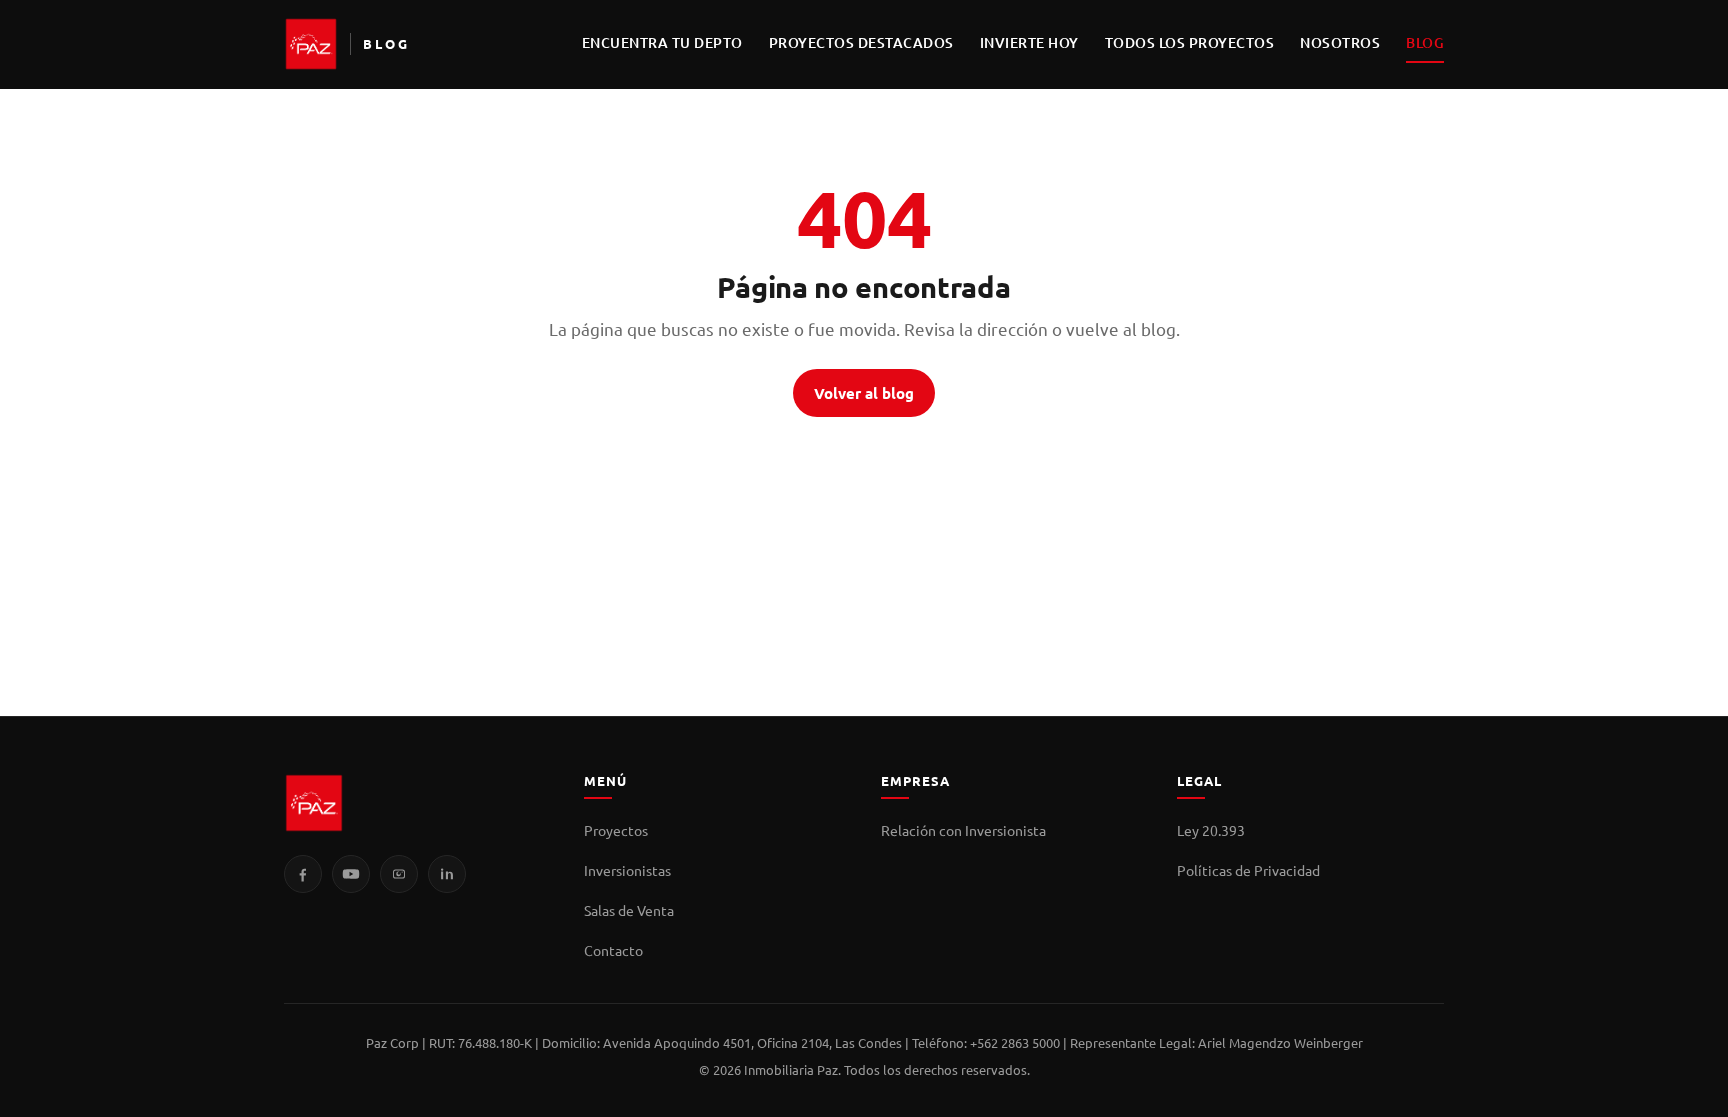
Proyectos (616, 830)
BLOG (1425, 42)
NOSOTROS (1340, 42)
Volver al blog (864, 393)
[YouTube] (351, 874)
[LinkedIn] (447, 874)
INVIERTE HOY (1029, 42)
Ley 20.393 (1211, 830)
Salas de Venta (629, 910)
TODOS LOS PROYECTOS (1190, 42)
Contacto (613, 950)
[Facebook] (303, 874)
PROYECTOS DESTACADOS (861, 42)
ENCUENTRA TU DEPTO (662, 42)
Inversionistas (627, 870)
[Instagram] (399, 874)
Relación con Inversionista (963, 830)
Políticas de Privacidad (1248, 870)
